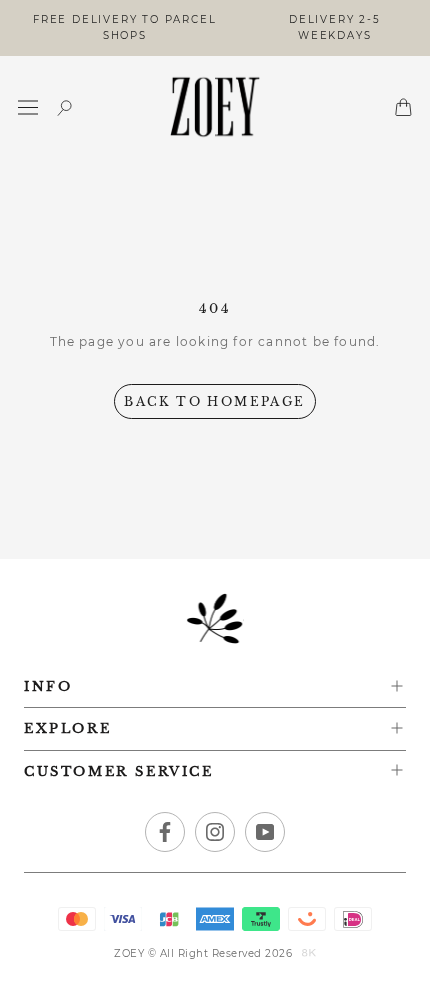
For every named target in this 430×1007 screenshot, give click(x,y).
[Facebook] (165, 832)
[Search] (65, 107)
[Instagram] (215, 832)
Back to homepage (214, 401)
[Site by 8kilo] (309, 954)
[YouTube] (265, 832)
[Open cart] (403, 107)
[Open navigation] (28, 107)
